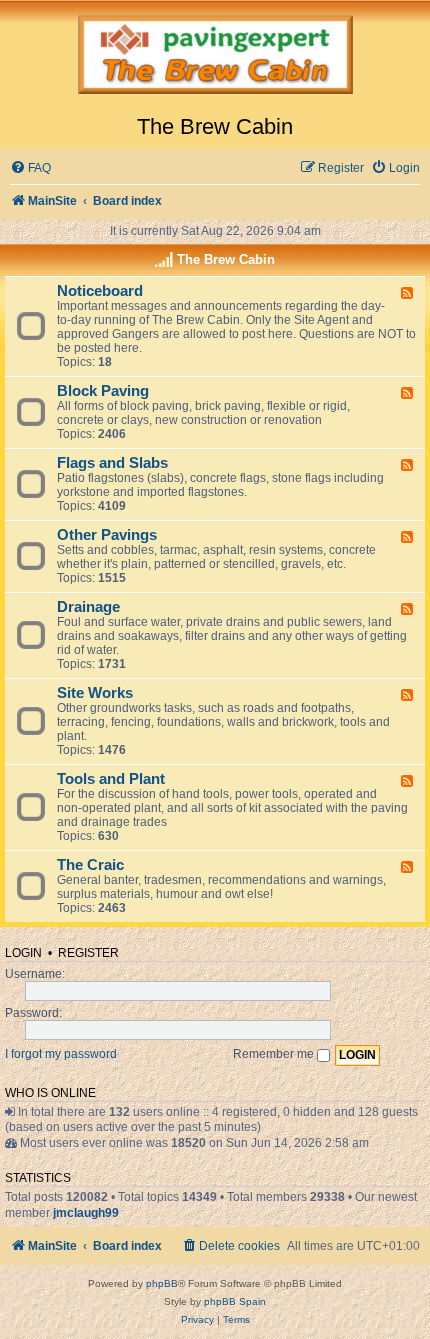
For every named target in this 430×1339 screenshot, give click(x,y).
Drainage (88, 607)
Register (88, 953)
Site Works (95, 693)
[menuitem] (30, 168)
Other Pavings (107, 535)
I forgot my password (61, 1054)
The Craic (90, 865)
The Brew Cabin (226, 259)
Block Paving (103, 391)
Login (23, 953)
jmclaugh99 (86, 1213)
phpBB (162, 1283)
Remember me (275, 1054)
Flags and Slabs (112, 463)
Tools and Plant (111, 779)
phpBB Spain (235, 1301)
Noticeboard (100, 291)
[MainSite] (215, 57)
